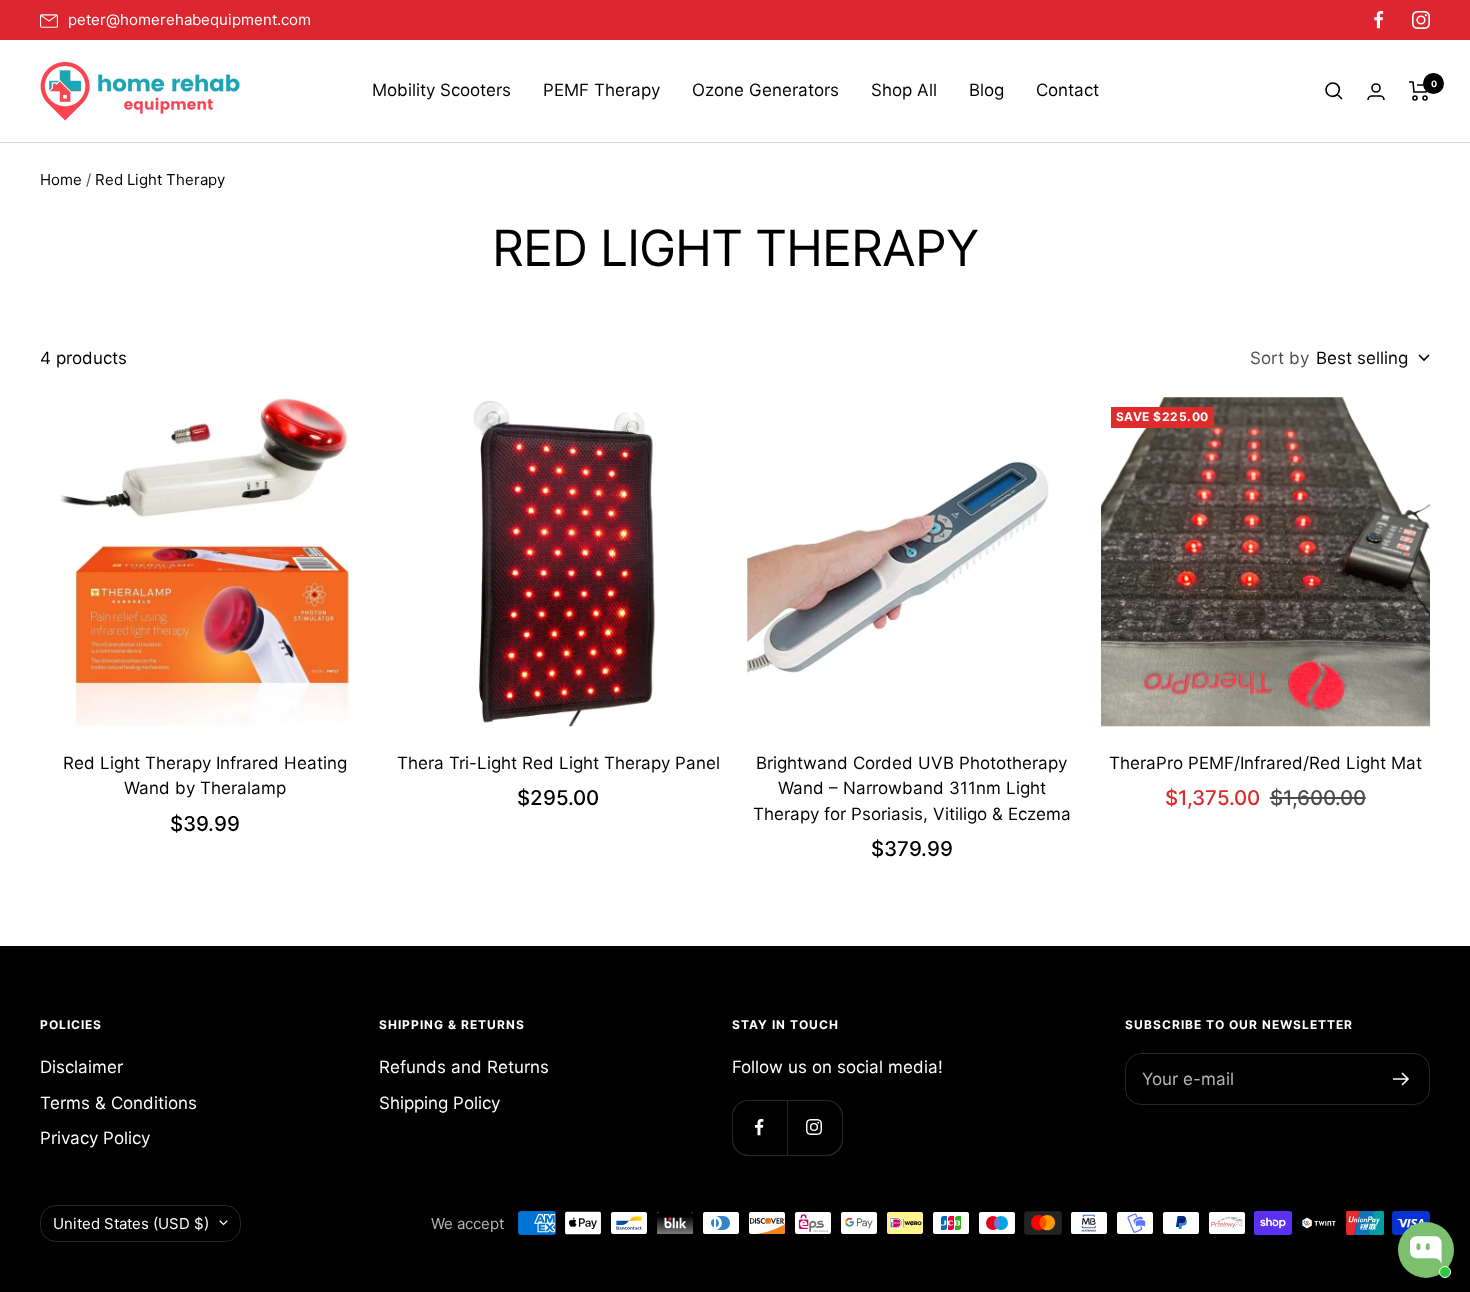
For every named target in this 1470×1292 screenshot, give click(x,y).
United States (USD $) (131, 1223)
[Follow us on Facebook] (1379, 20)
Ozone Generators (765, 90)
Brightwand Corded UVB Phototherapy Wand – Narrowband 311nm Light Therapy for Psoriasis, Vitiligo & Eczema (912, 788)
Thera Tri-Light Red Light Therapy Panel (558, 763)
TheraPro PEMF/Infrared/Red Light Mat (1265, 763)
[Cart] (1419, 91)
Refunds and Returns (464, 1067)
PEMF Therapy (601, 90)
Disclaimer (81, 1067)
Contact (1067, 90)
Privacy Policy (95, 1138)
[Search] (1334, 91)
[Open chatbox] (1426, 1250)
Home (61, 179)
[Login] (1376, 91)
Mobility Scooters (441, 90)
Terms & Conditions (118, 1103)
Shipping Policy (439, 1103)
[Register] (1401, 1079)
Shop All (904, 90)
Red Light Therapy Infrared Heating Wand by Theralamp (205, 776)
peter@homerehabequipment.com (189, 20)
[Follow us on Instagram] (1415, 20)
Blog (986, 90)
